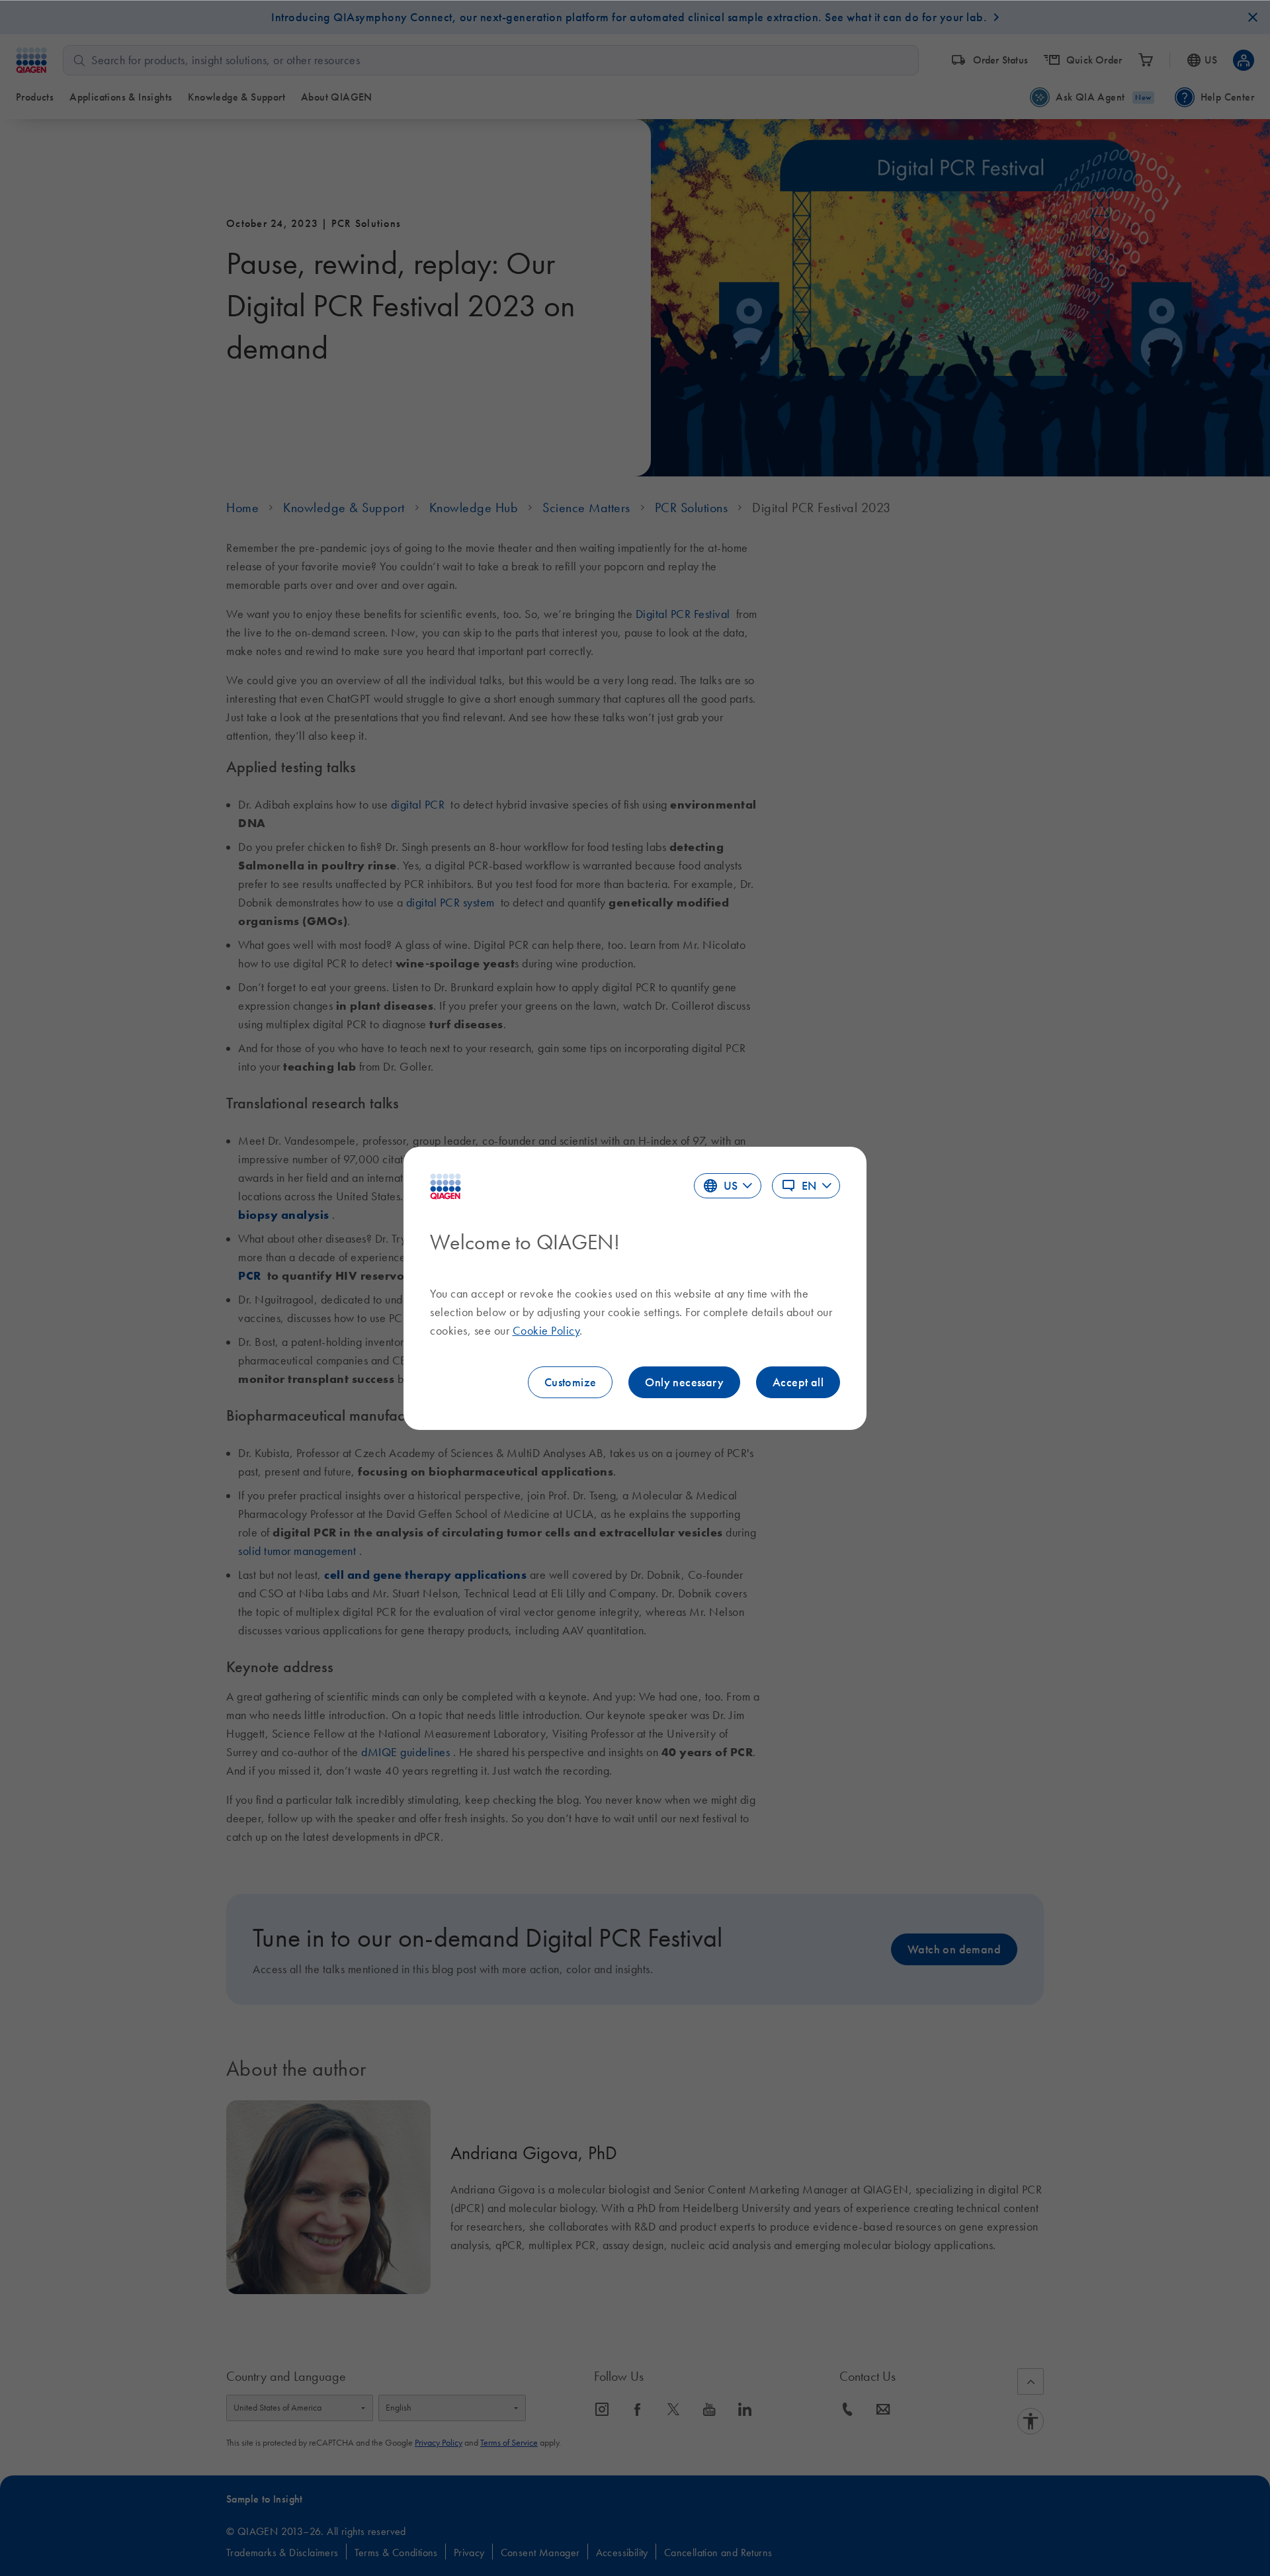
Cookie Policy (546, 1331)
